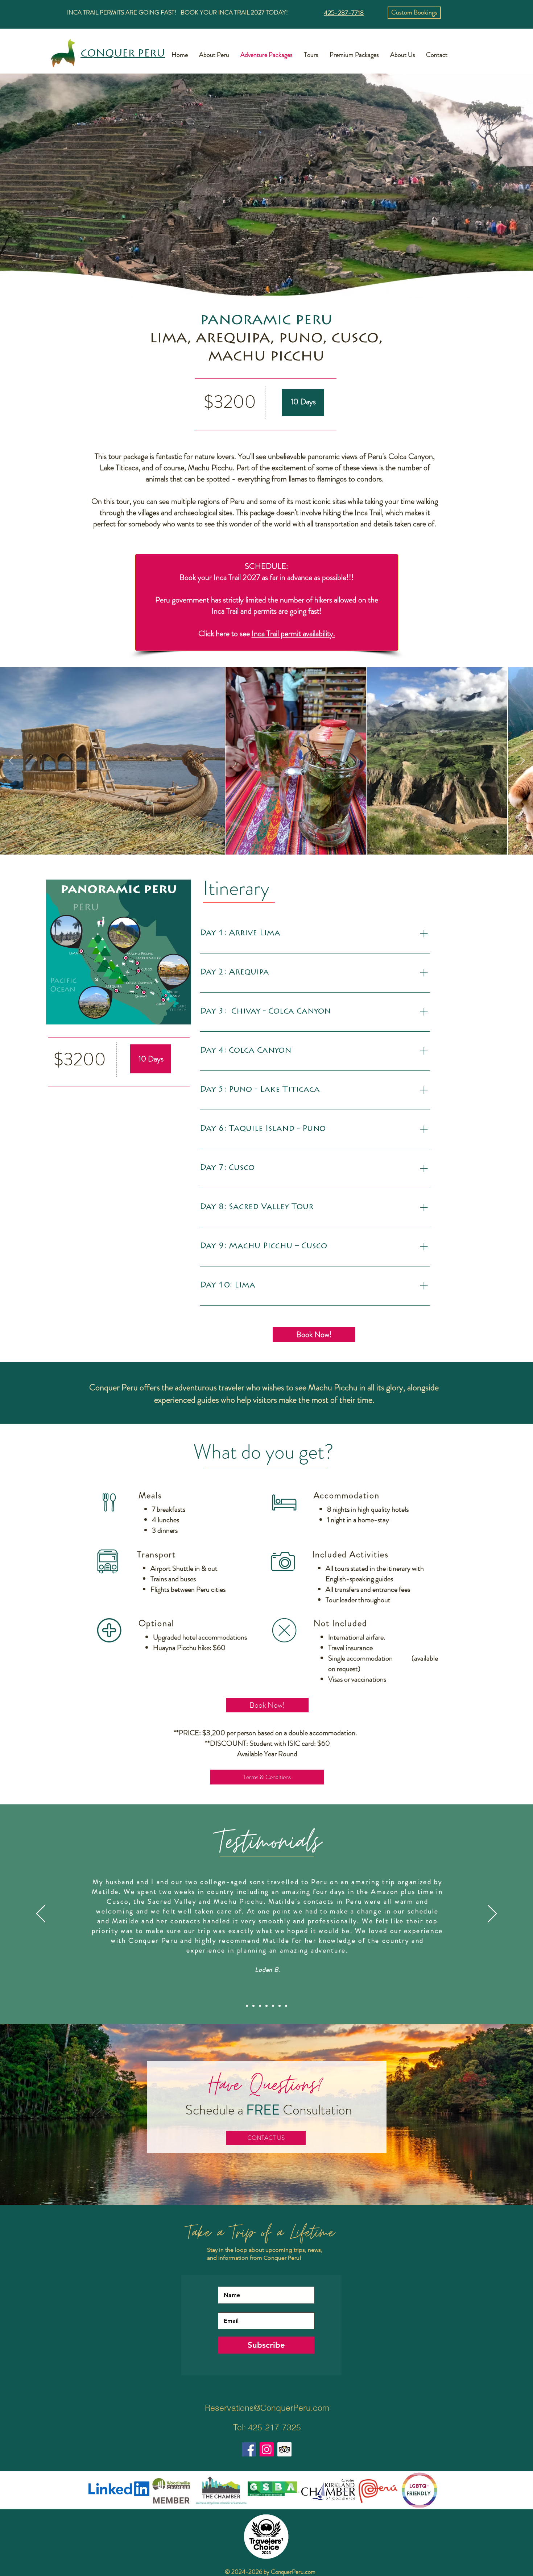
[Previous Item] (11, 761)
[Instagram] (267, 2449)
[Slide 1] (247, 2006)
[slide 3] (260, 2006)
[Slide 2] (253, 2006)
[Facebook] (249, 2449)
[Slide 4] (266, 2006)
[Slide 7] (286, 2006)
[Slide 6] (280, 2006)
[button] (414, 13)
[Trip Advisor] (284, 2449)
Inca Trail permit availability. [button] (293, 633)
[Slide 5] (273, 2006)
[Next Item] (522, 761)
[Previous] (41, 1914)
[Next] (492, 1914)
